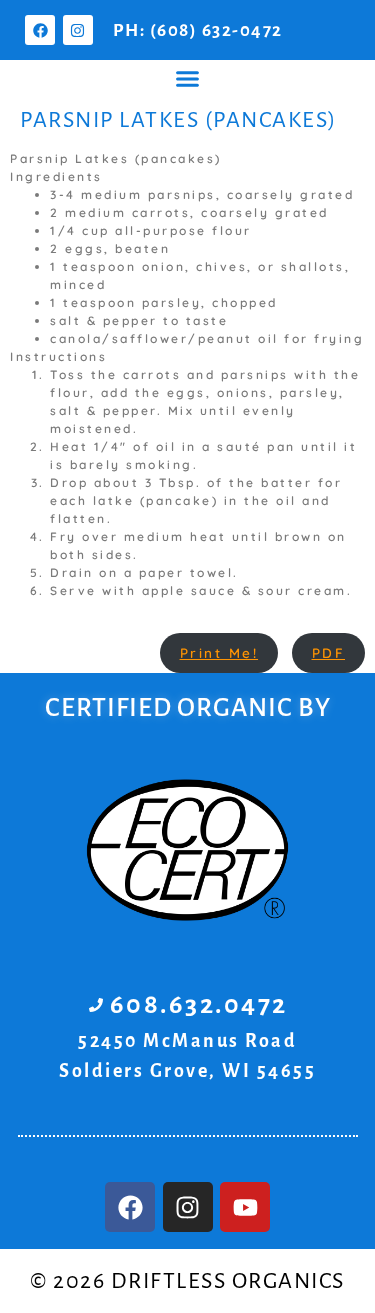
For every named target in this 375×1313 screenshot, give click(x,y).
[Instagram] (78, 30)
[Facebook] (40, 30)
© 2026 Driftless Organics (187, 1281)
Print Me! (219, 652)
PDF (329, 652)
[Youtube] (245, 1207)
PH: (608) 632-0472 (198, 30)
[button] (188, 79)
